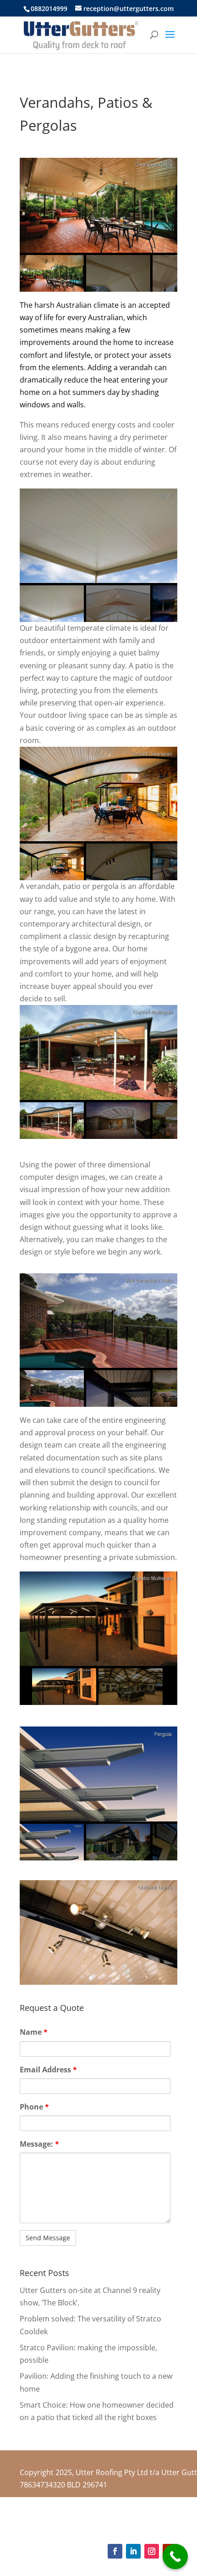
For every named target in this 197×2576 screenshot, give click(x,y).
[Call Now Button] (175, 2557)
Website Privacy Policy (142, 2524)
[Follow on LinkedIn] (133, 2551)
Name (34, 2032)
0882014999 (49, 8)
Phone (34, 2107)
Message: (39, 2144)
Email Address (48, 2070)
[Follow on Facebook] (115, 2551)
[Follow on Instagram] (152, 2551)
